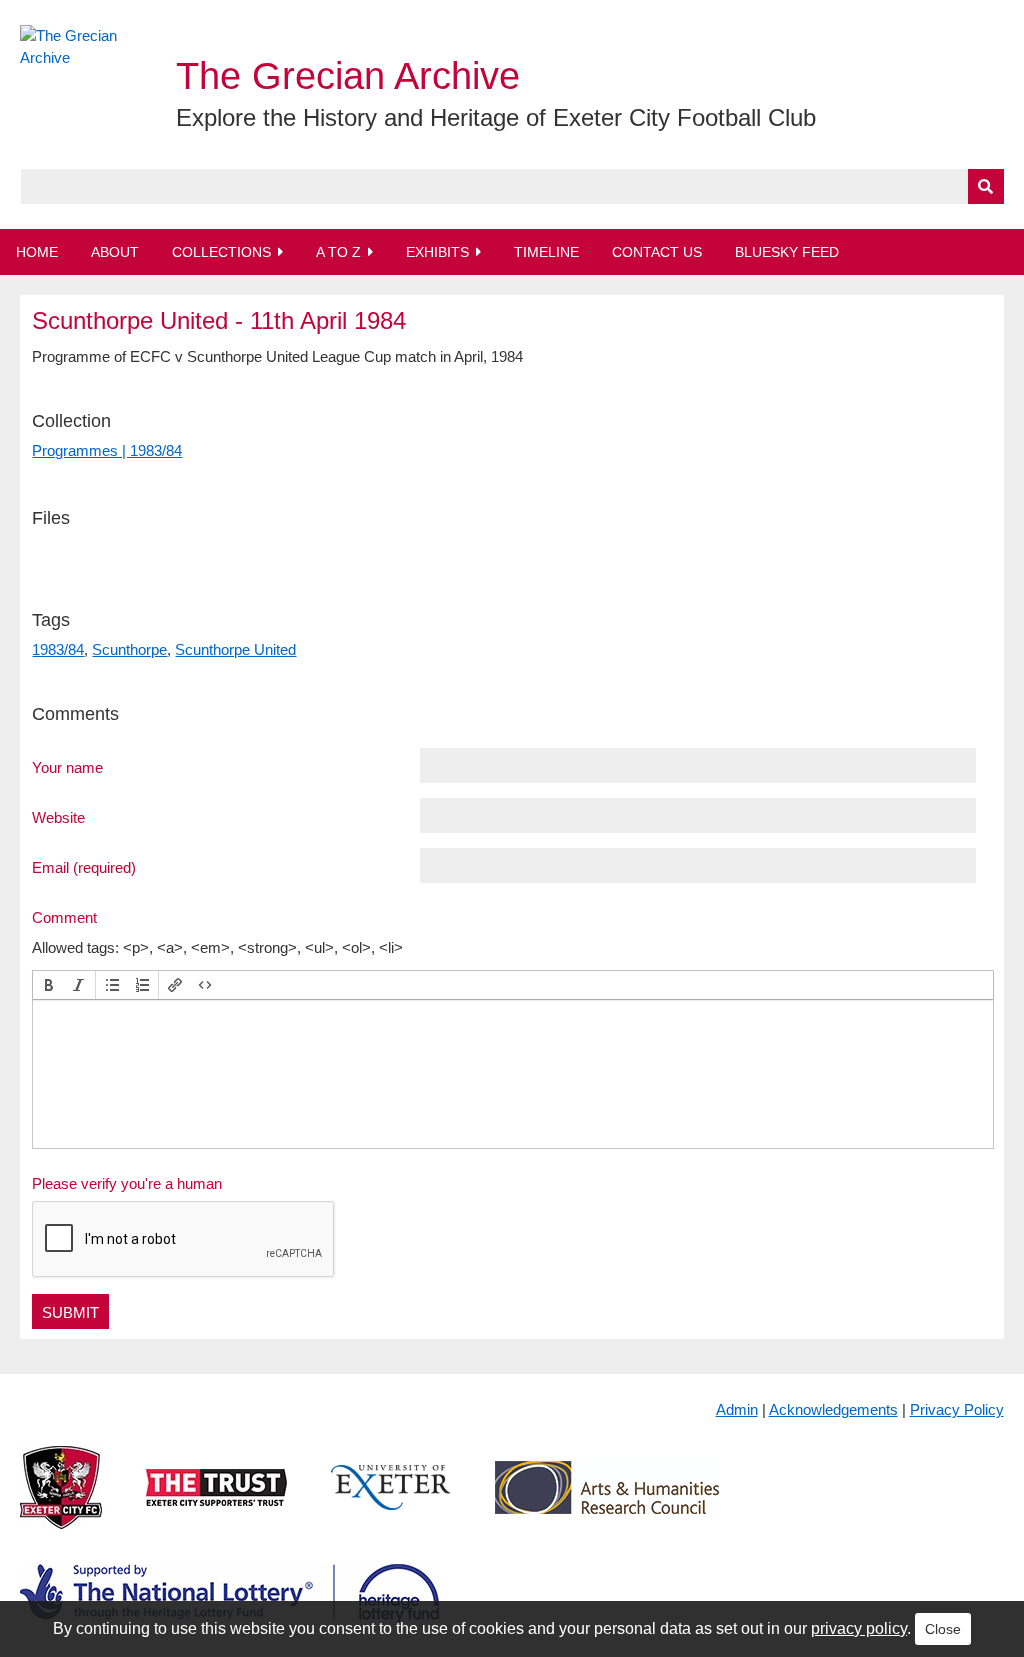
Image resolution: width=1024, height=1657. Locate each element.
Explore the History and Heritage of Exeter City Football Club (496, 117)
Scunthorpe (129, 649)
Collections (221, 252)
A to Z (338, 252)
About (115, 252)
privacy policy (859, 1628)
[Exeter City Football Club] (61, 1503)
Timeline (546, 252)
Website (58, 817)
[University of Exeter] (391, 1503)
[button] (49, 985)
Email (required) (84, 867)
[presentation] (49, 985)
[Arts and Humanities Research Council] (607, 1503)
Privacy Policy (957, 1409)
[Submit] (986, 186)
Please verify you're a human (127, 1183)
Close (943, 1629)
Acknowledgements (833, 1409)
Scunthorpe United (235, 649)
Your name (67, 767)
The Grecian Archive (348, 76)
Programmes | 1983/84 (107, 450)
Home (37, 252)
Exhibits (437, 252)
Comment (64, 917)
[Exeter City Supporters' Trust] (216, 1503)
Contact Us (657, 252)
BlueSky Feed (787, 252)
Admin (737, 1409)
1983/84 (58, 649)
